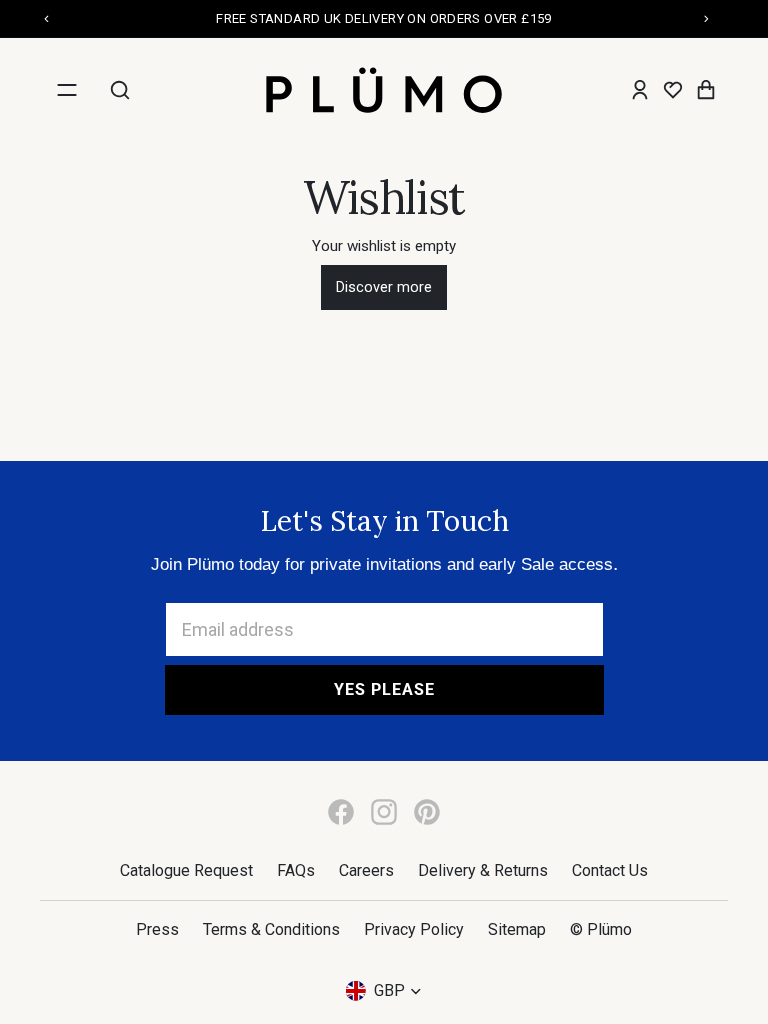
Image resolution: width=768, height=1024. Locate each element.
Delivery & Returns (483, 870)
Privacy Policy (414, 929)
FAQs (296, 870)
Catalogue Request (186, 870)
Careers (366, 870)
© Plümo (601, 929)
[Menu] (67, 90)
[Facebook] (341, 812)
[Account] (640, 90)
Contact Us (610, 870)
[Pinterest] (427, 812)
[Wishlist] (673, 90)
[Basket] (706, 90)
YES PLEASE (384, 689)
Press (157, 929)
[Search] (120, 90)
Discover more (384, 287)
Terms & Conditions (271, 929)
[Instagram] (384, 812)
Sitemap (517, 929)
